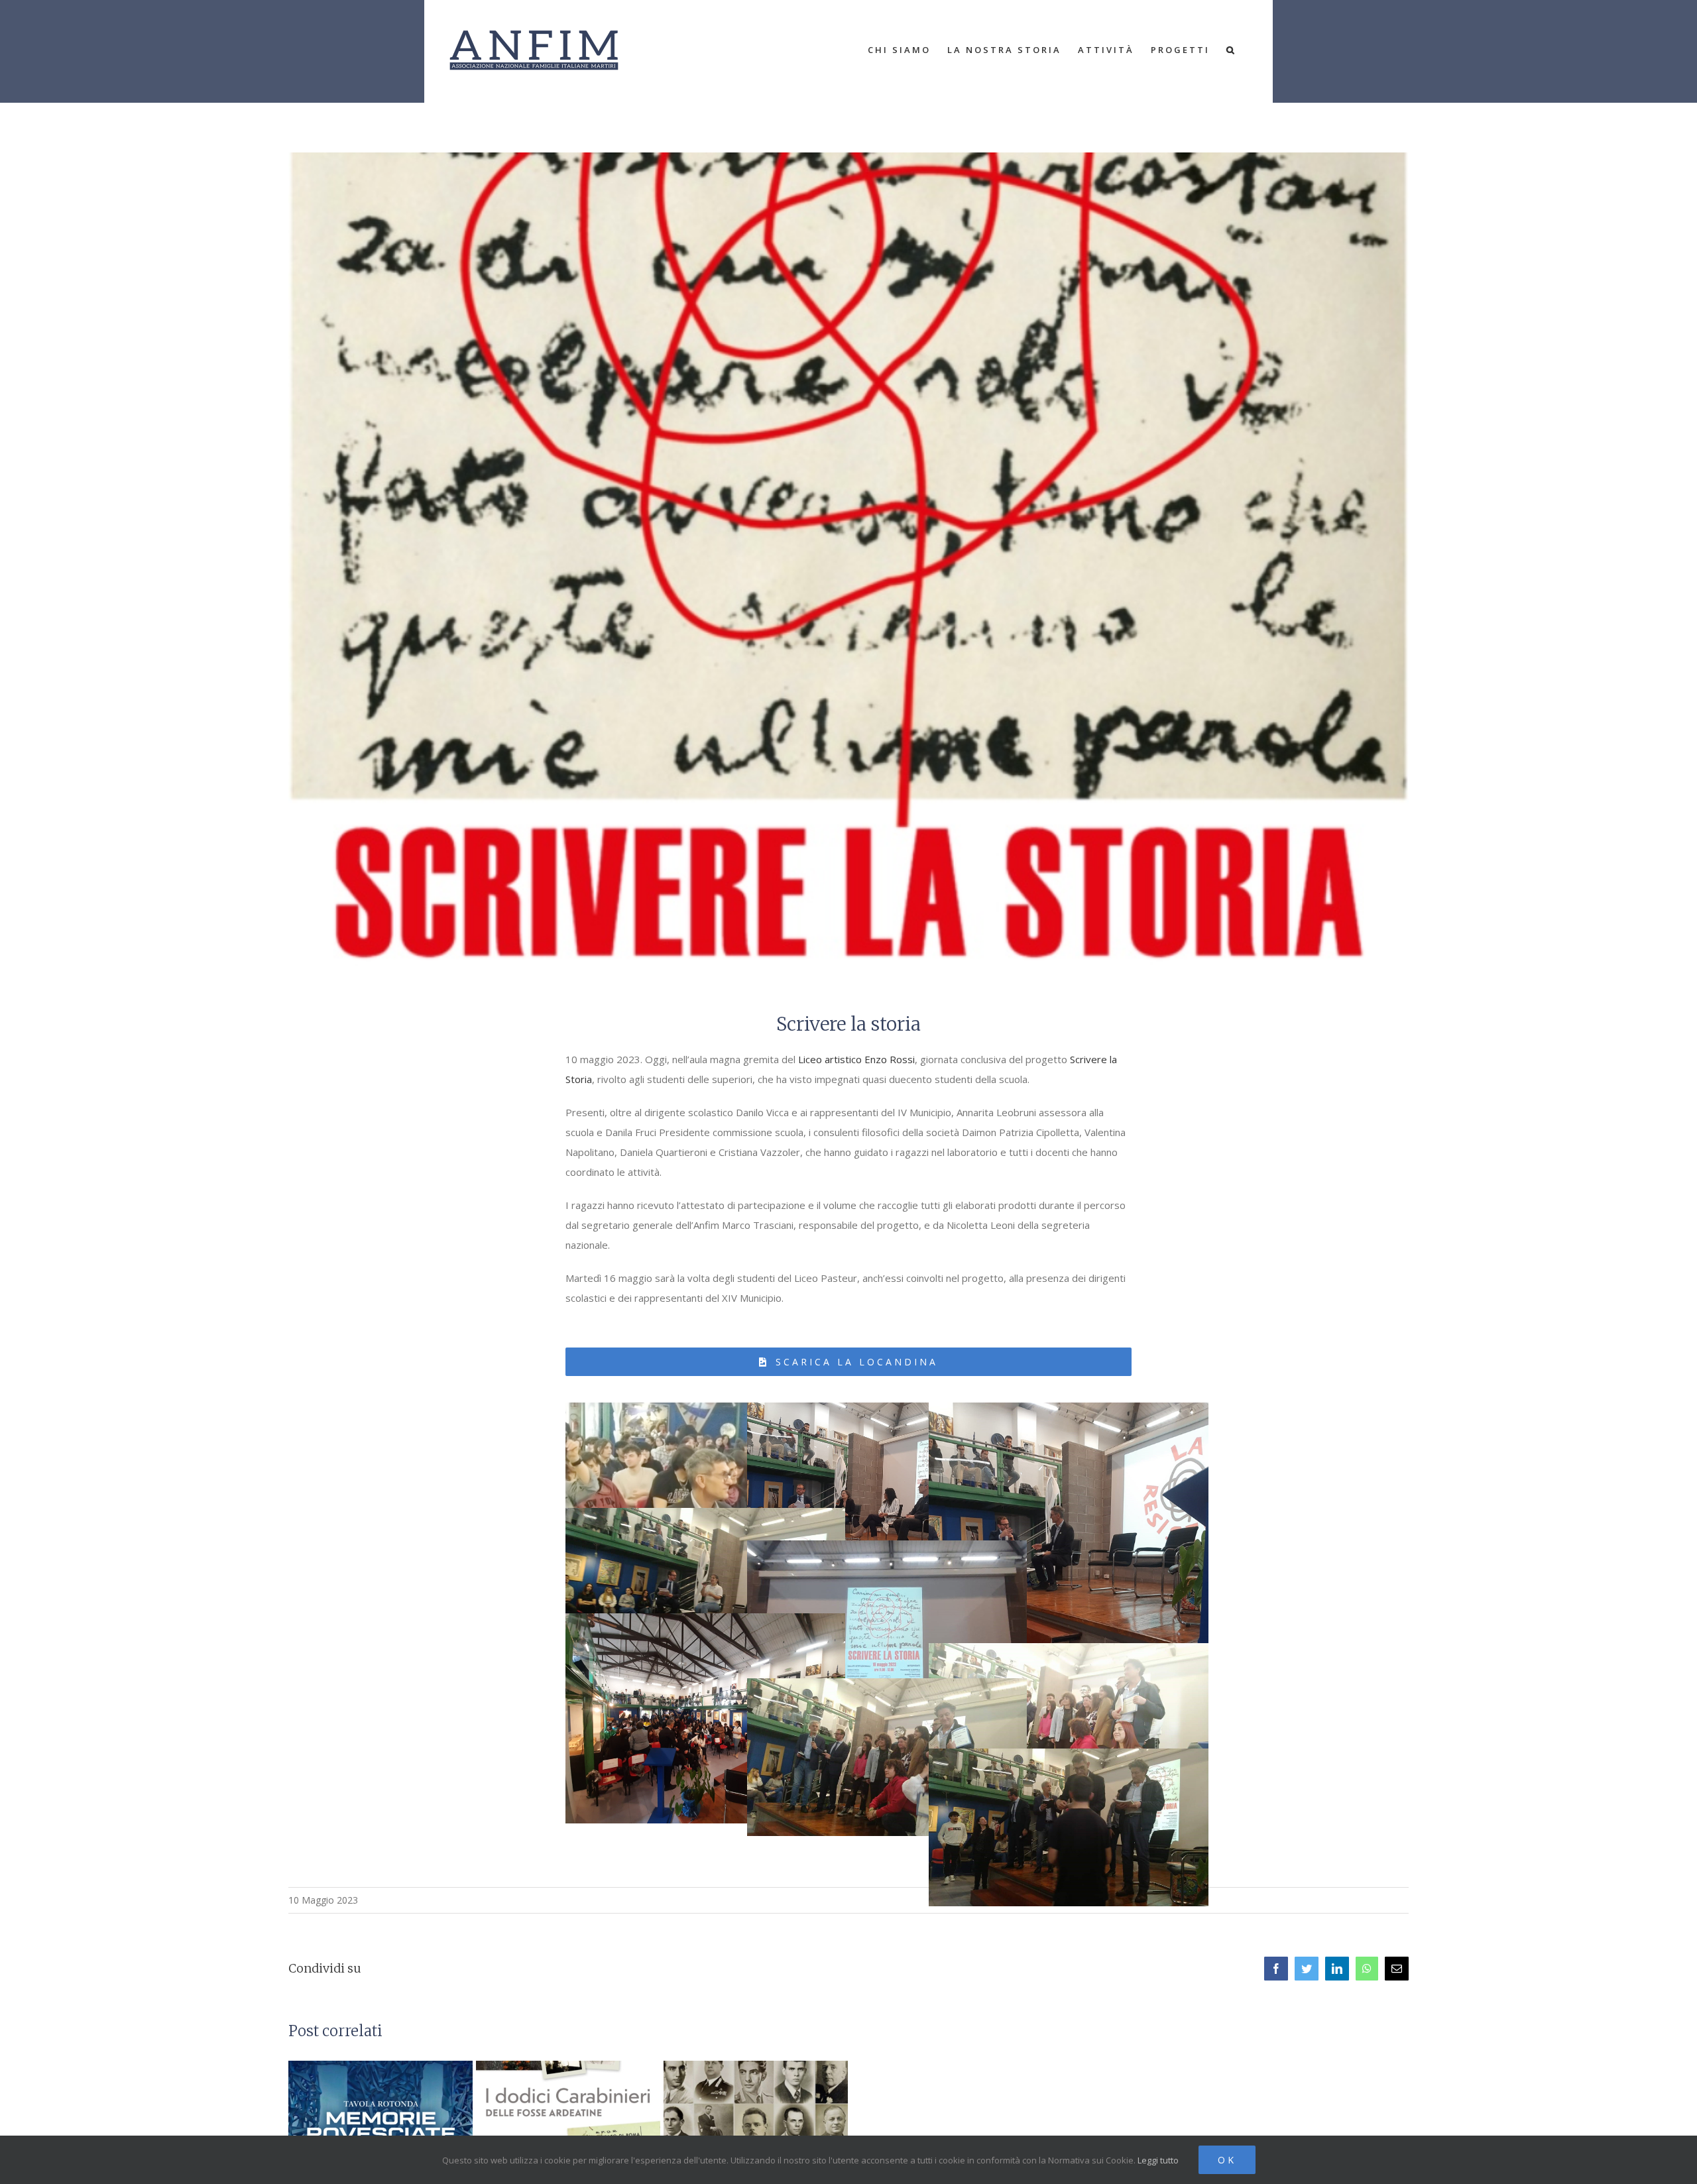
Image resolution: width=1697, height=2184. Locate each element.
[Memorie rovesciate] (380, 2130)
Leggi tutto (1158, 2160)
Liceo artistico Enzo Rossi (856, 1059)
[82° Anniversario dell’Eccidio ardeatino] (756, 2130)
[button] (1231, 50)
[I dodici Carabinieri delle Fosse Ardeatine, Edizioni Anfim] (568, 2130)
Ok (1227, 2160)
